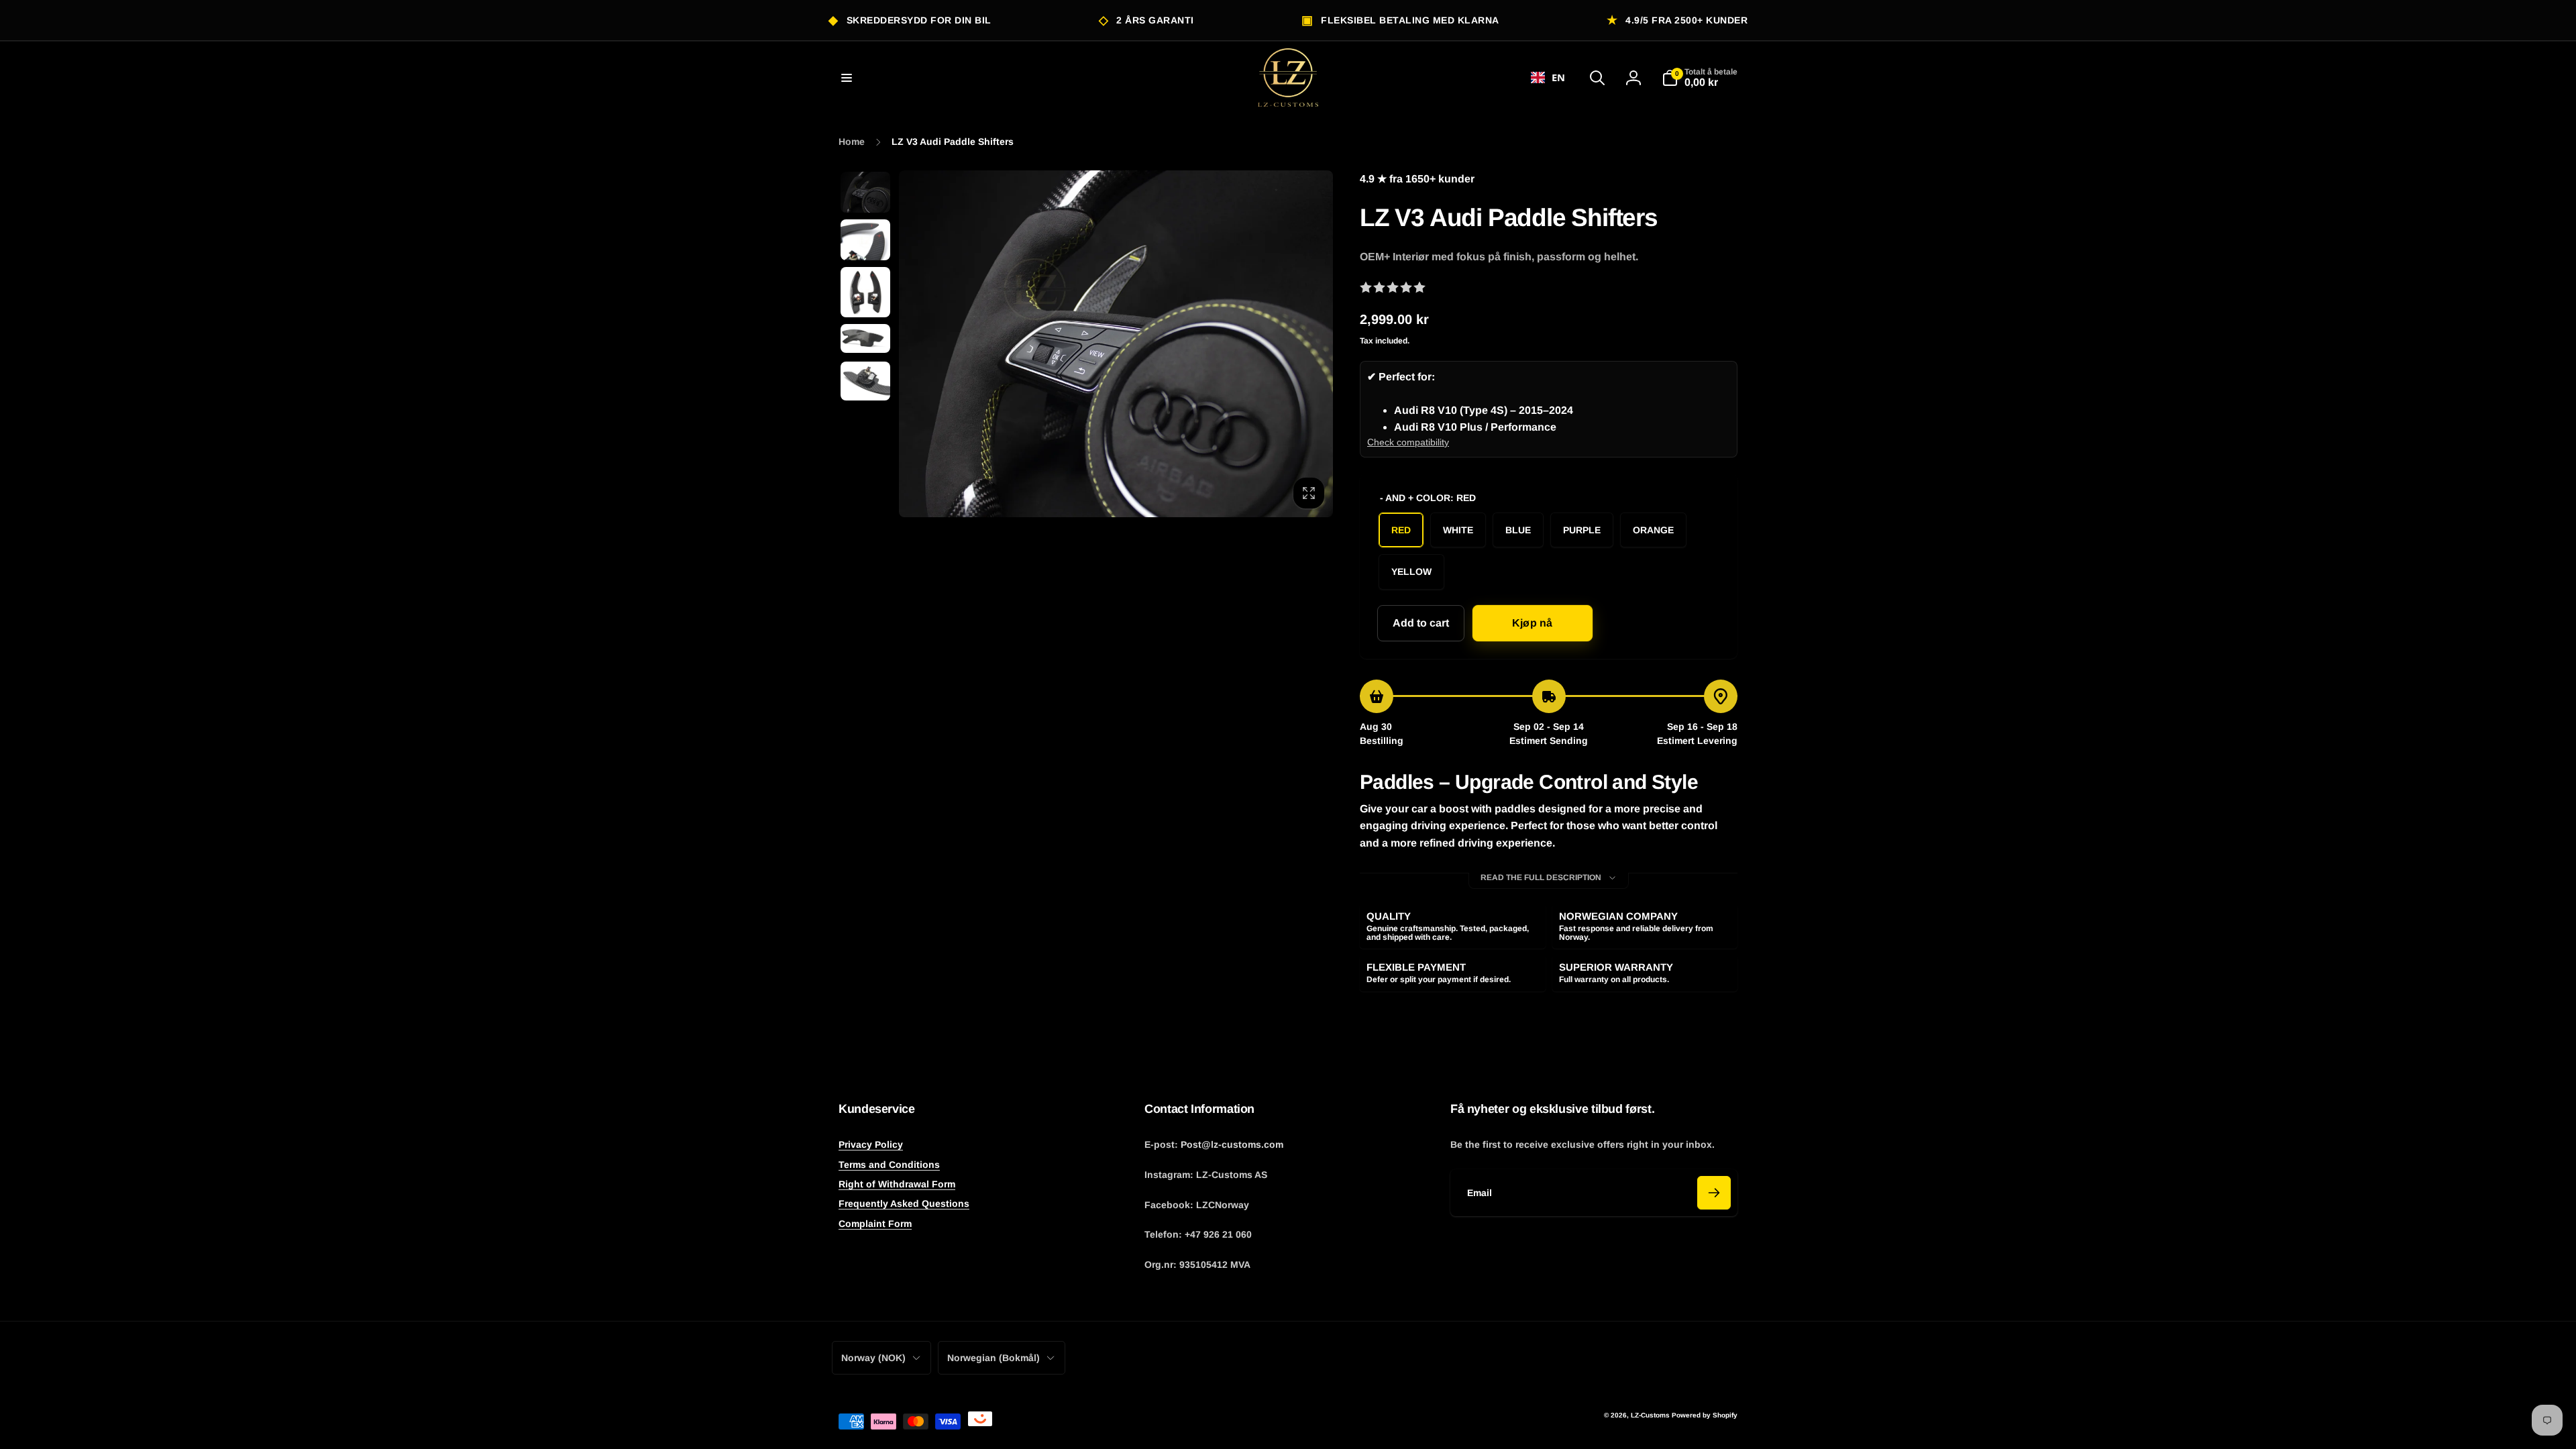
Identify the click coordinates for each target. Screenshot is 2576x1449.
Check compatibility (1408, 442)
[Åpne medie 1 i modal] (1116, 343)
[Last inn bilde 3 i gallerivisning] (865, 292)
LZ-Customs (1650, 1415)
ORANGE (1653, 530)
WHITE (1458, 530)
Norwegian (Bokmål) (994, 1358)
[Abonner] (1714, 1193)
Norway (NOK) (873, 1358)
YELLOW (1411, 572)
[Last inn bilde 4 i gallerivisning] (865, 338)
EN (1558, 77)
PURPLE (1582, 530)
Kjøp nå (1532, 623)
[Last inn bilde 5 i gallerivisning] (865, 381)
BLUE (1518, 530)
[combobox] (1548, 78)
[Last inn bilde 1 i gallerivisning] (865, 192)
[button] (847, 78)
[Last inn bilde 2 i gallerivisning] (865, 240)
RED (1401, 530)
